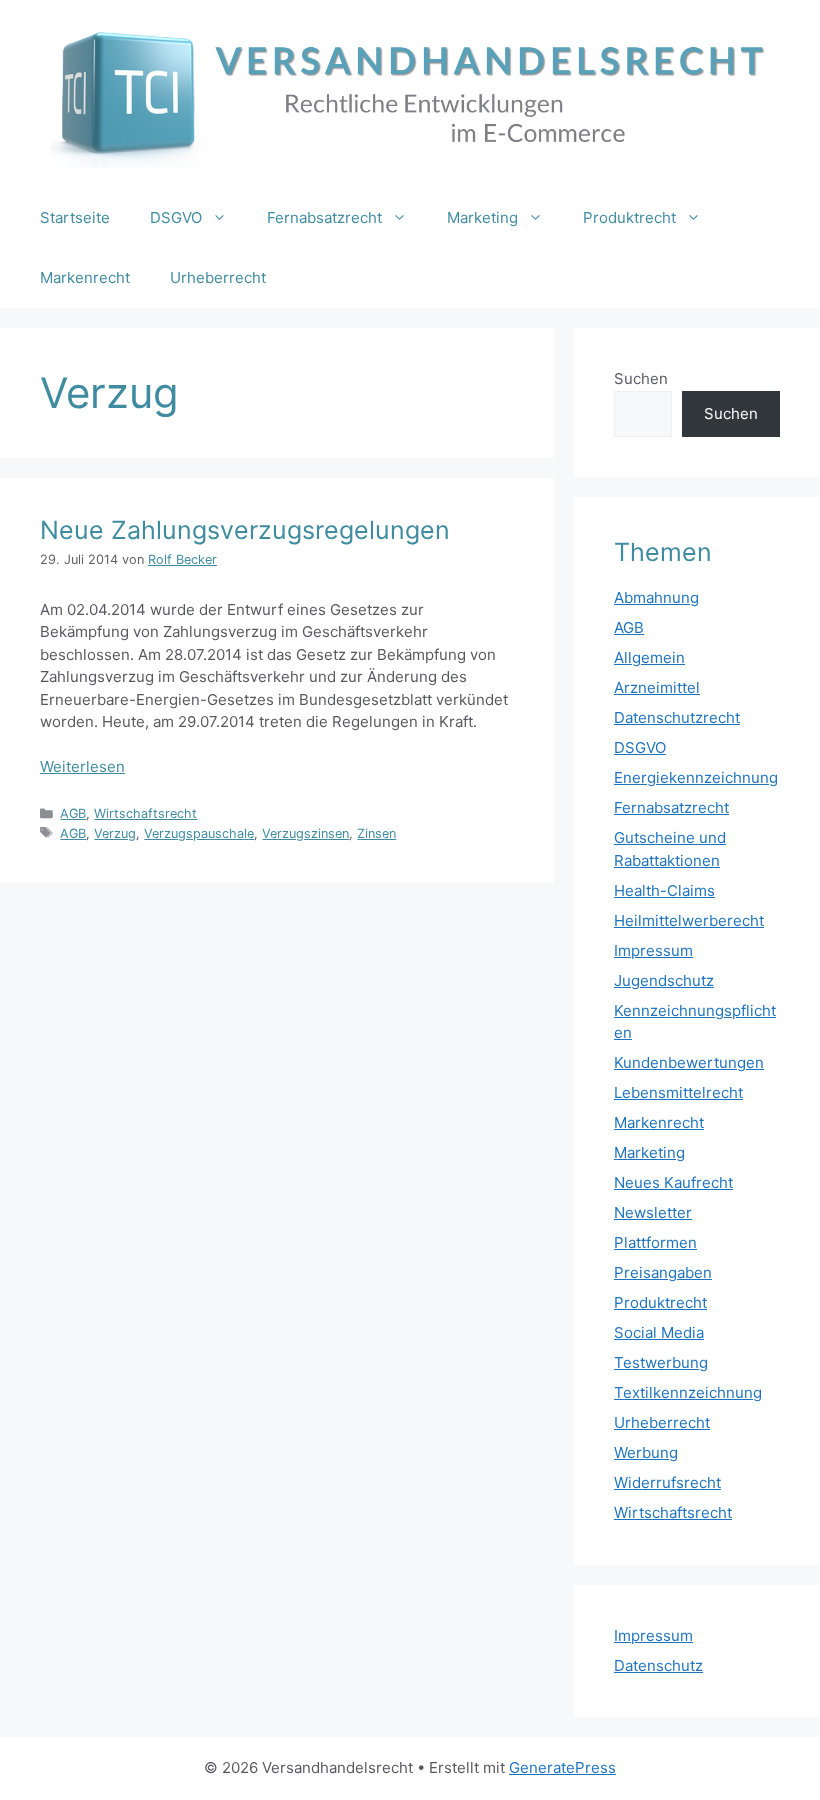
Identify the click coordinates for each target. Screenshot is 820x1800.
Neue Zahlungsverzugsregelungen (245, 530)
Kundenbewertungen (689, 1062)
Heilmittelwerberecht (689, 920)
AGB (73, 813)
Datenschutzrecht (677, 717)
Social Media (659, 1332)
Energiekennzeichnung (696, 777)
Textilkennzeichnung (688, 1392)
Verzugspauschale (199, 833)
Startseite (75, 217)
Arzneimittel (657, 687)
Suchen (641, 378)
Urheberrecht (218, 277)
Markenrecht (85, 277)
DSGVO (176, 217)
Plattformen (655, 1242)
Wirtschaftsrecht (145, 813)
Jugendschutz (664, 980)
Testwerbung (661, 1362)
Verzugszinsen (305, 833)
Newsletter (653, 1212)
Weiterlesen (82, 766)
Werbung (646, 1452)
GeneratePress (562, 1767)
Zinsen (376, 833)
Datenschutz (658, 1665)
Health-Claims (664, 890)
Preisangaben (663, 1272)
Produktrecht (629, 217)
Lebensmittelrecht (678, 1092)
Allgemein (649, 657)
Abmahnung (656, 597)
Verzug (115, 833)
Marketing (482, 217)
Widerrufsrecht (667, 1482)
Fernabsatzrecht (324, 217)
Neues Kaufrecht (673, 1182)
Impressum (653, 950)
